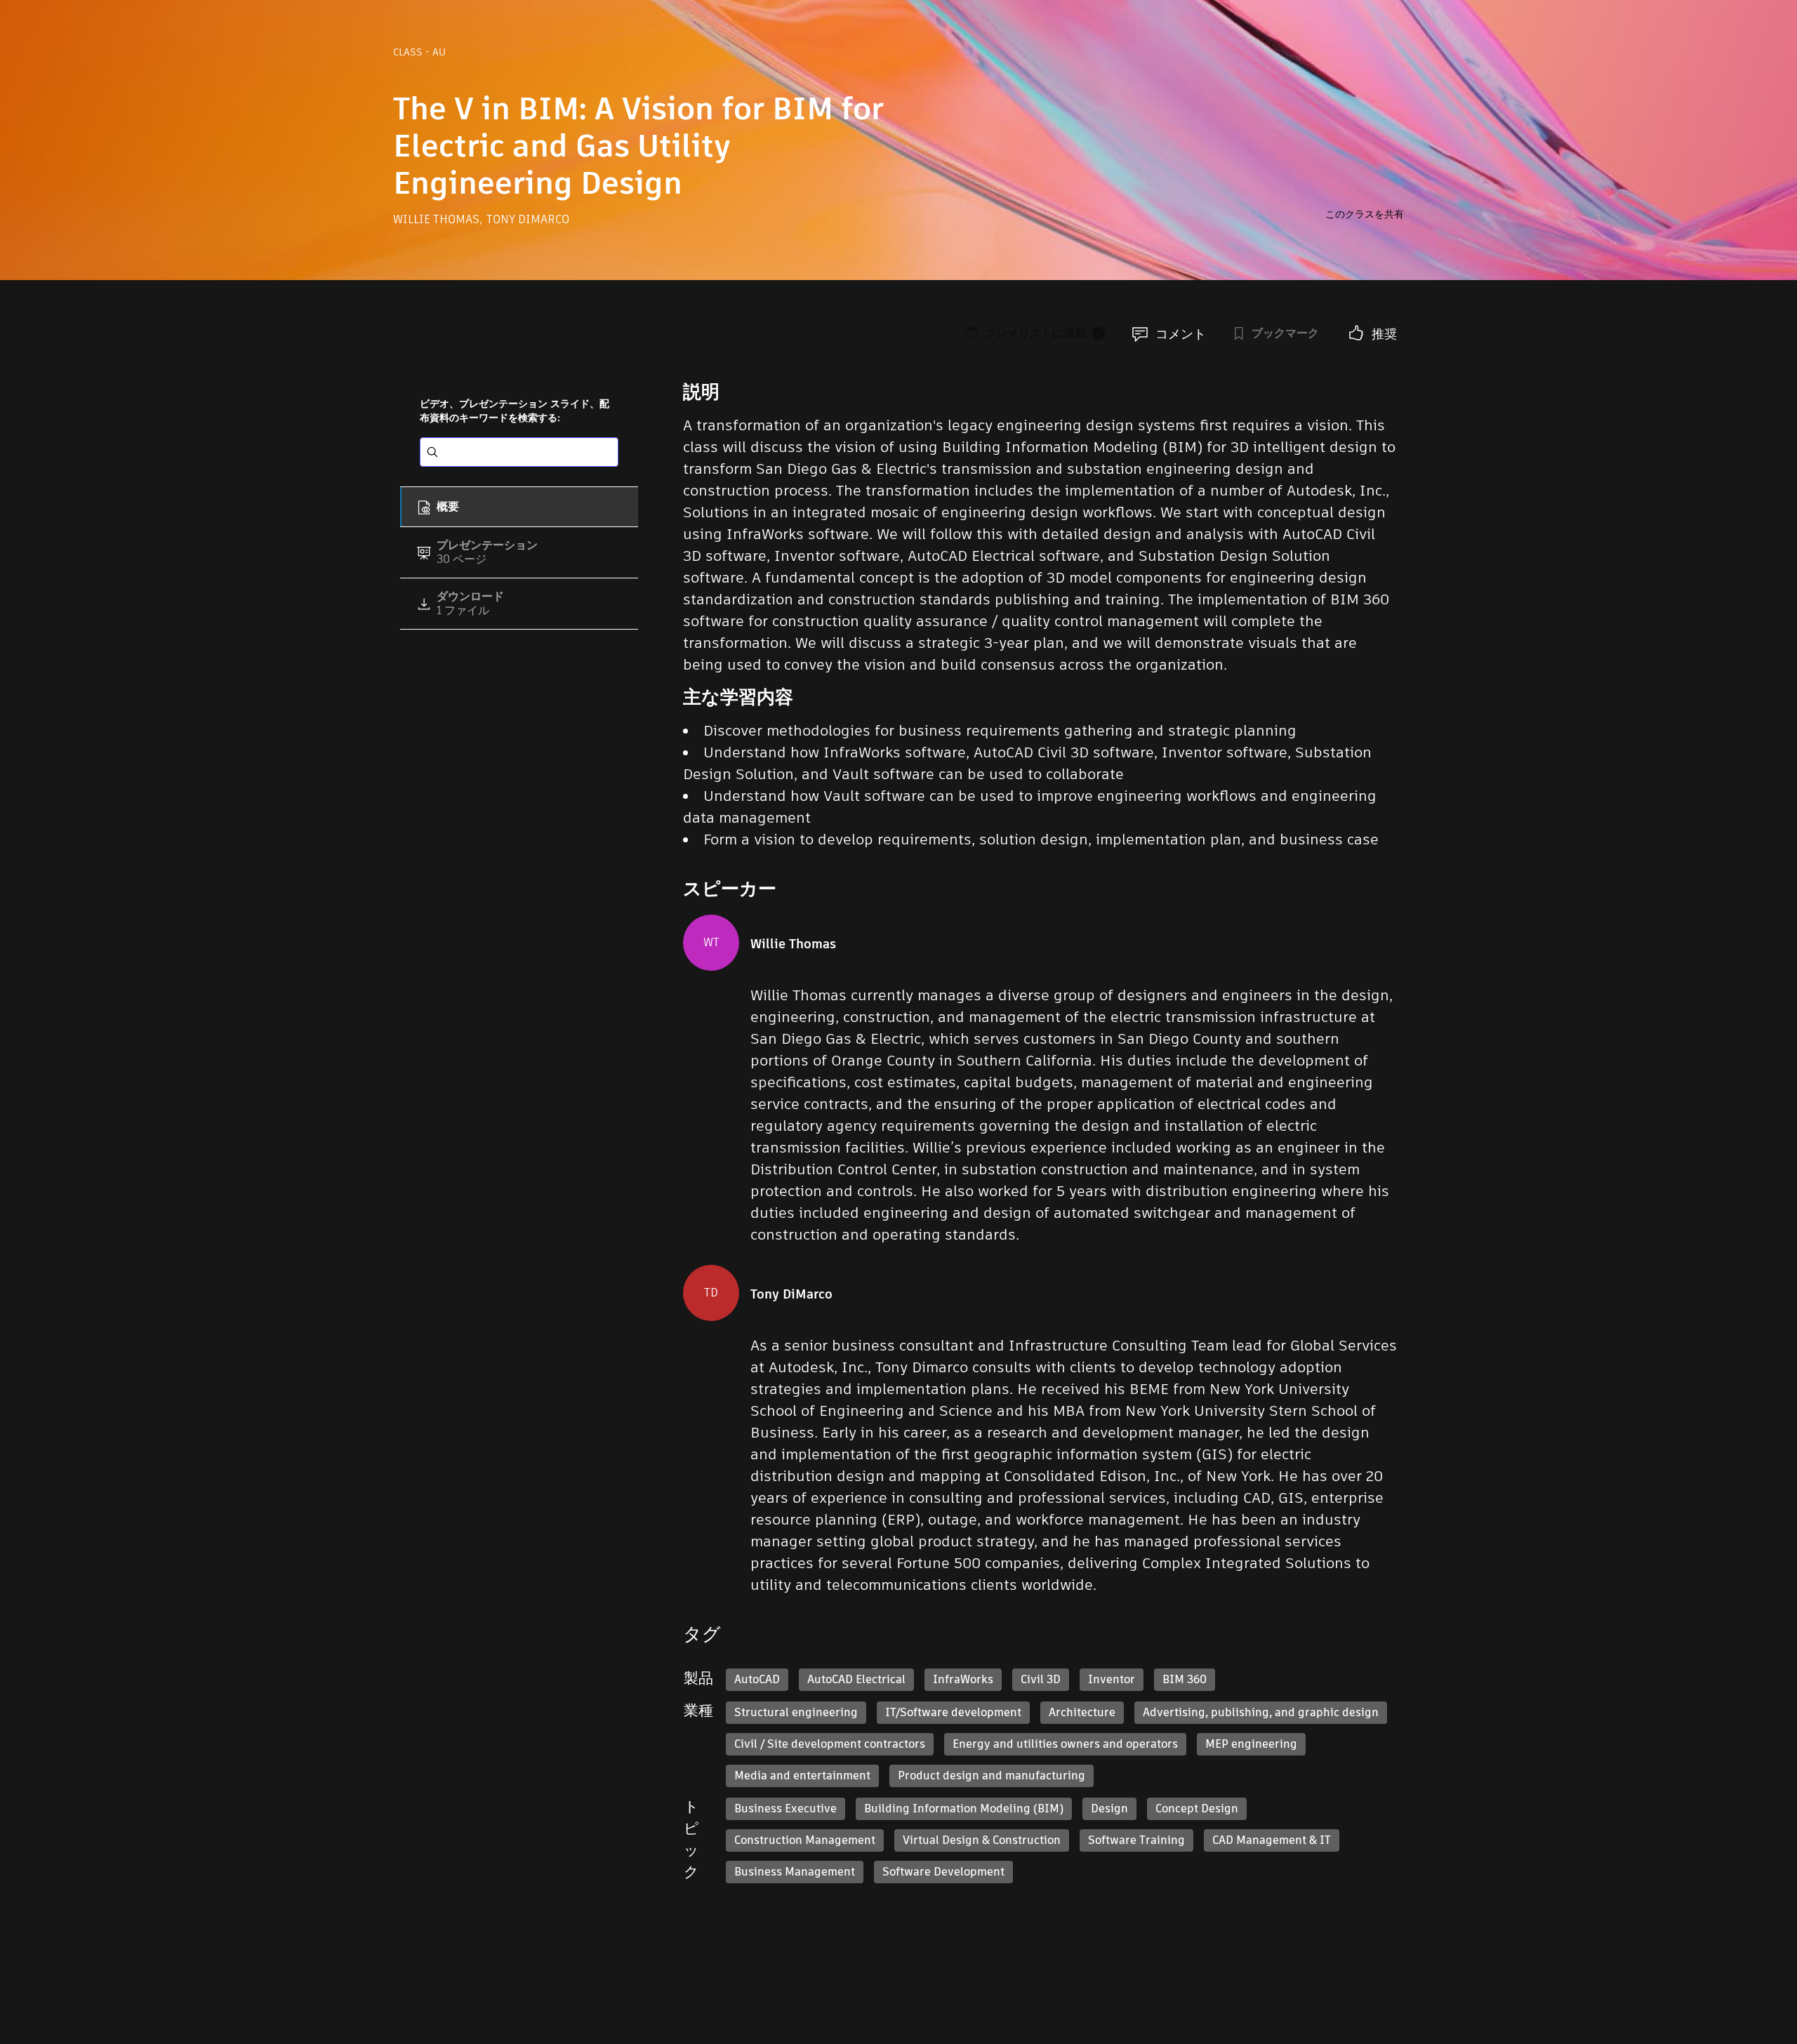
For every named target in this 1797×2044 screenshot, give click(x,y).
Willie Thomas (438, 219)
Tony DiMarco (528, 219)
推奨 (1384, 334)
